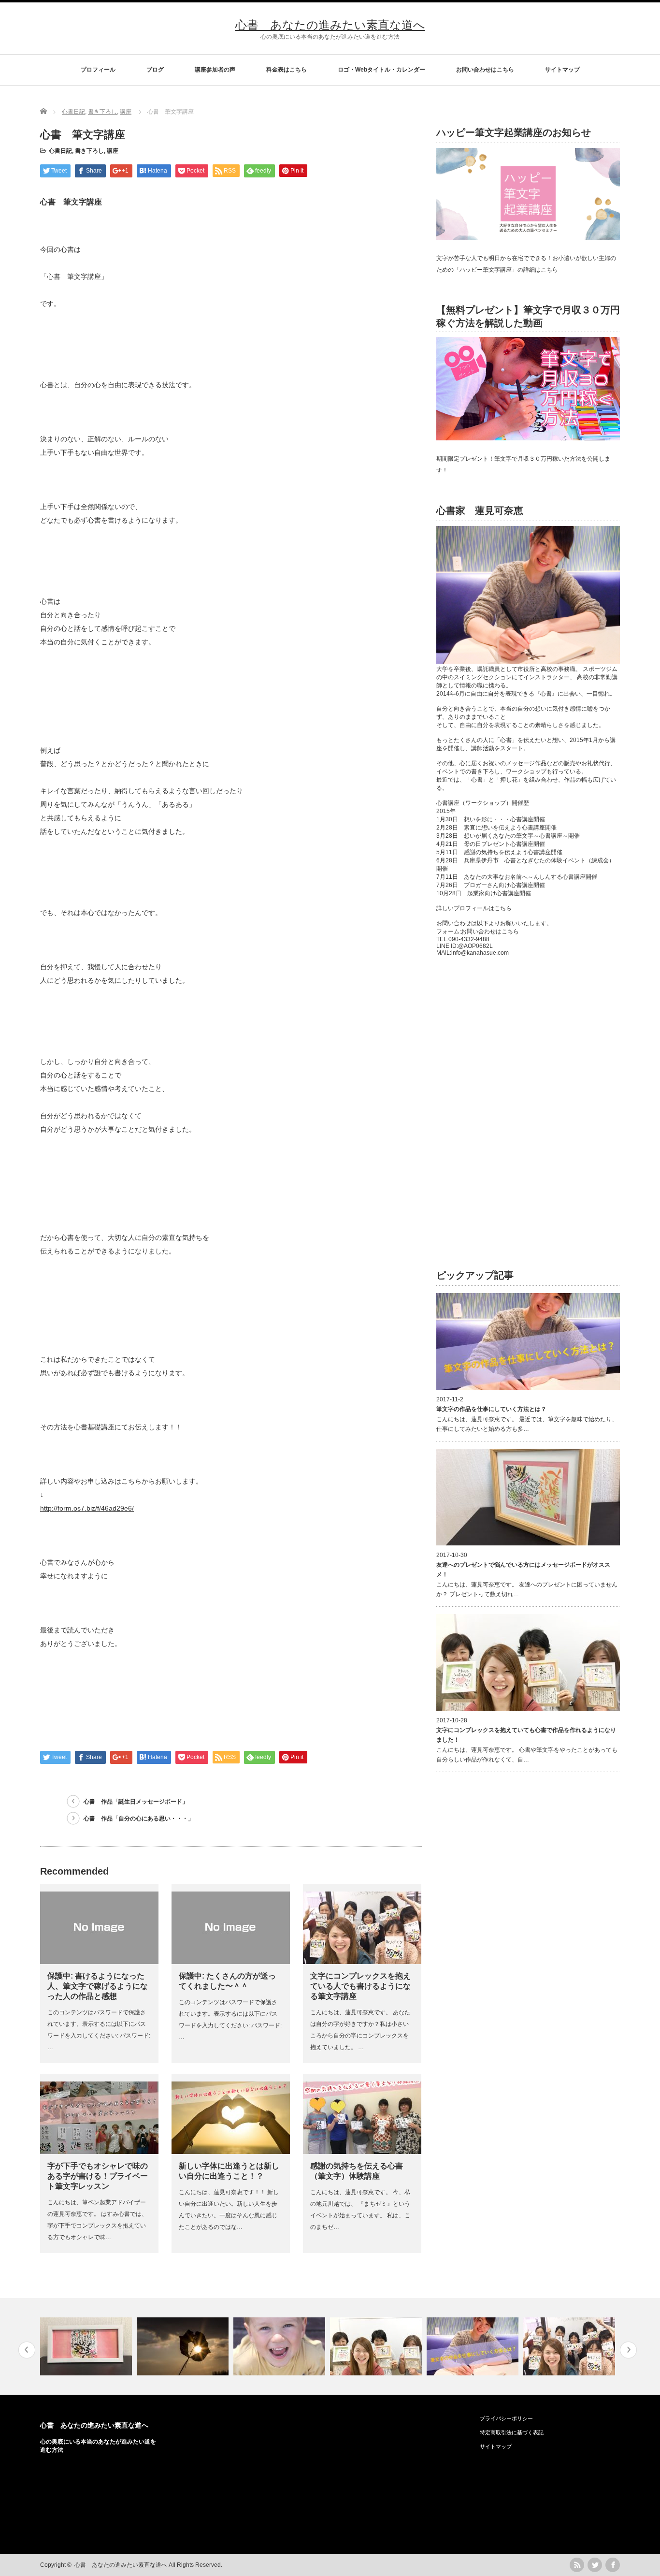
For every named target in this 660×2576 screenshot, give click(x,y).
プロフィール (98, 70)
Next (628, 2350)
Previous (27, 2350)
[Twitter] (595, 2565)
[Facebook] (613, 2565)
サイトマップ (562, 70)
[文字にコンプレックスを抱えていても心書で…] (280, 2346)
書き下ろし (89, 151)
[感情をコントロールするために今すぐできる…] (87, 2346)
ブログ (155, 70)
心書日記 (60, 151)
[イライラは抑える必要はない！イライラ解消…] (184, 2346)
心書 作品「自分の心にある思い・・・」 (139, 1819)
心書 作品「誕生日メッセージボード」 (136, 1802)
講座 (113, 151)
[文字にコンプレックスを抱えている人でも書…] (474, 2346)
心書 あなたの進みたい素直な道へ (330, 25)
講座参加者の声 (215, 70)
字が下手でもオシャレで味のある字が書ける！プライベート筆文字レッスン (98, 2176)
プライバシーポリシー (506, 2418)
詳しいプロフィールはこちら (474, 908)
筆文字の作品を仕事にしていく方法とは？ (491, 1409)
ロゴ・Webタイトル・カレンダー (381, 70)
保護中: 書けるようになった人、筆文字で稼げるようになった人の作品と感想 (98, 1986)
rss (577, 2565)
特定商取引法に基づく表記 (512, 2432)
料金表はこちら (287, 70)
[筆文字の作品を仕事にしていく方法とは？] (377, 2346)
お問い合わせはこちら (485, 70)
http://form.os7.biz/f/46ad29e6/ (87, 1508)
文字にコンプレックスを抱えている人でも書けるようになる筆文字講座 (360, 1986)
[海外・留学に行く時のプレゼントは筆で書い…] (570, 2346)
